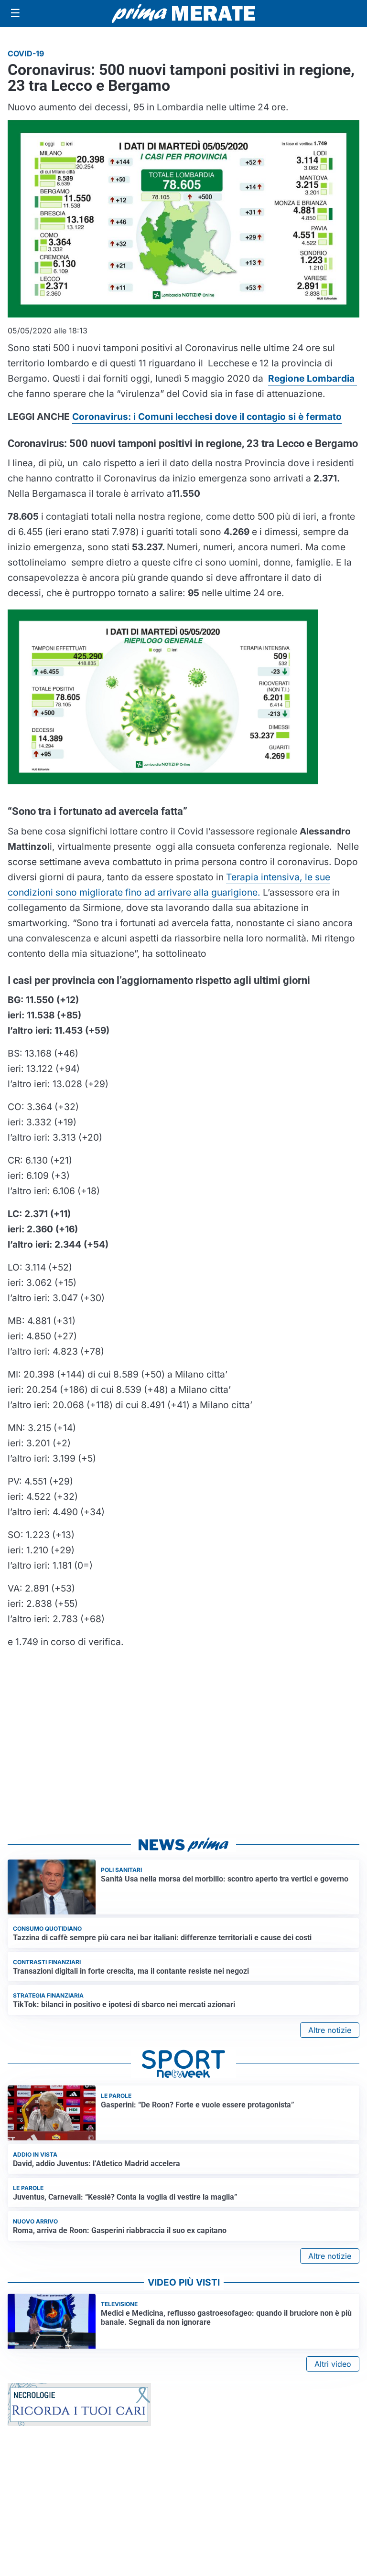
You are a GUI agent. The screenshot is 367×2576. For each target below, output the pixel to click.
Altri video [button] (333, 2364)
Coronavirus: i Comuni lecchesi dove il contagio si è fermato (207, 417)
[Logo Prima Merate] (183, 13)
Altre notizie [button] (330, 2030)
